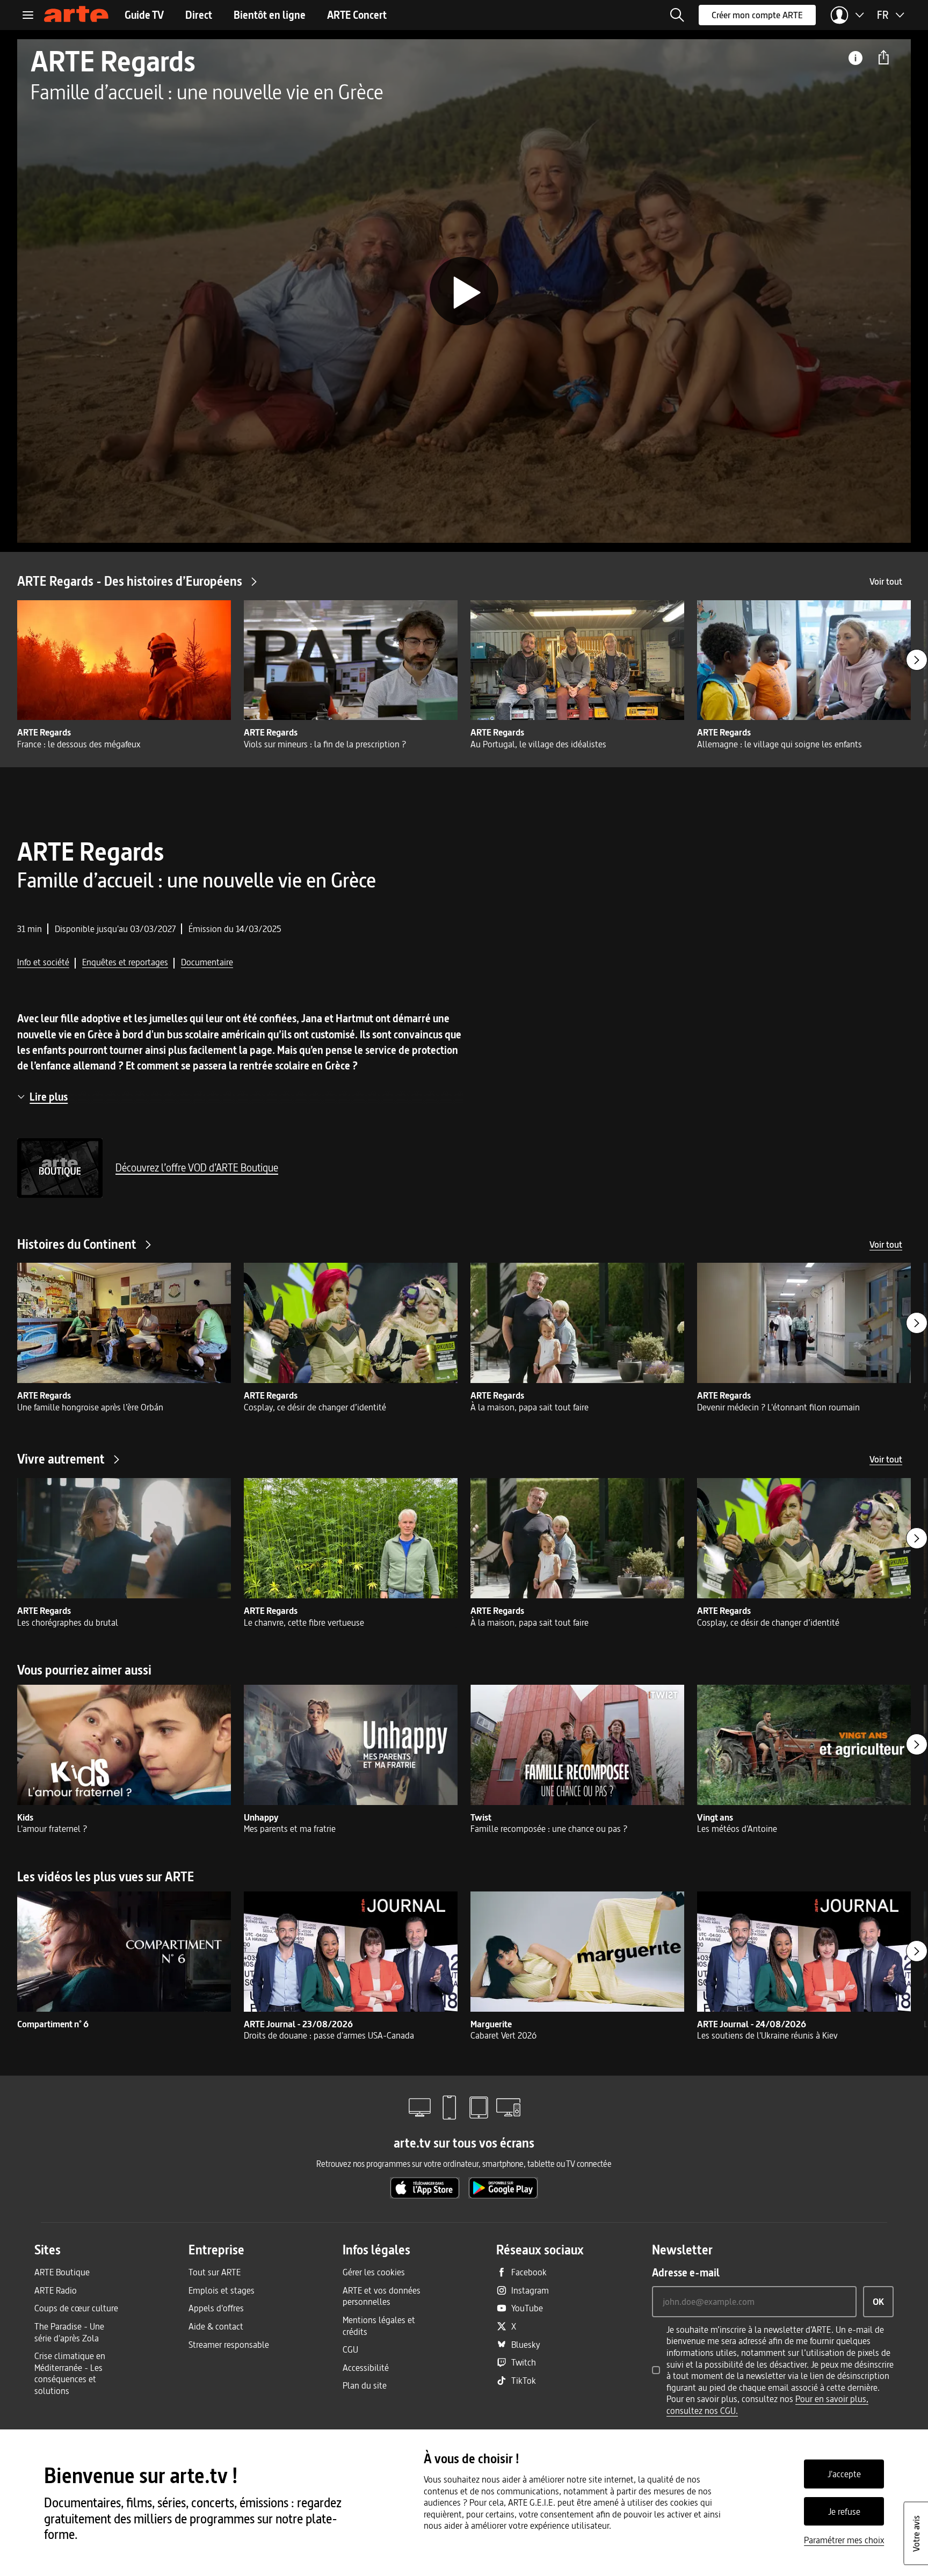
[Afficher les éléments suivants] (917, 660)
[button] (677, 15)
